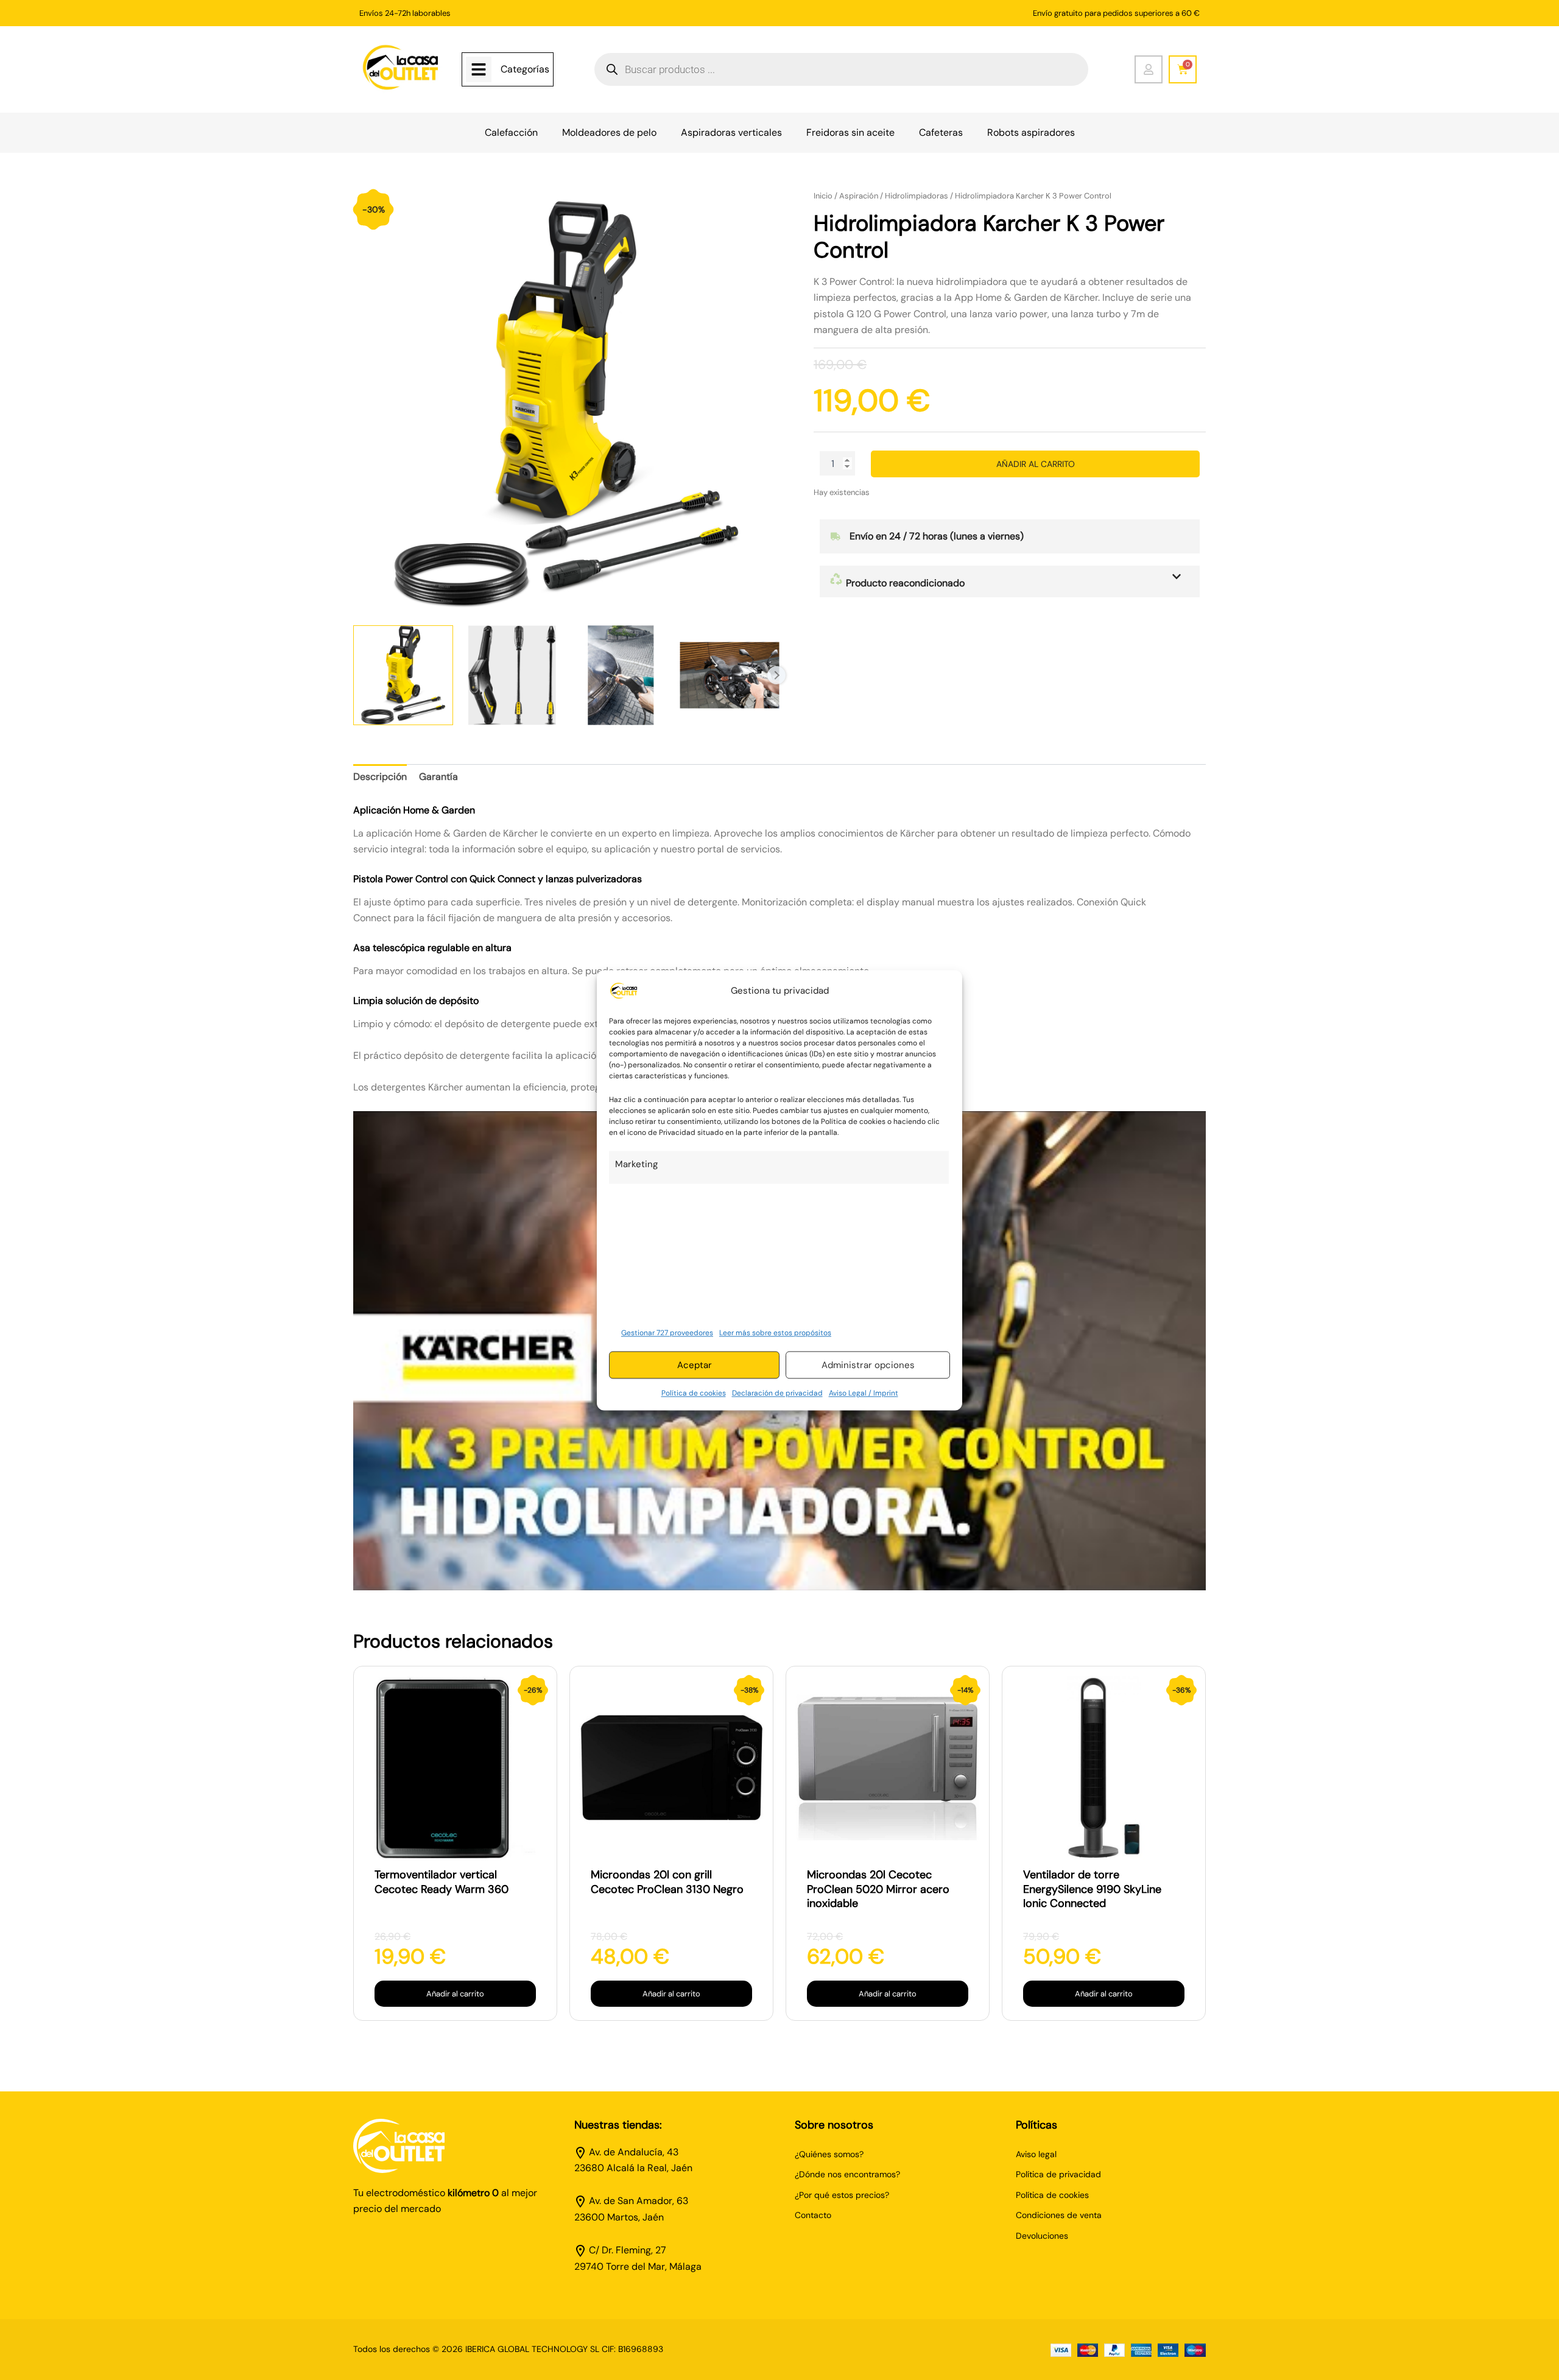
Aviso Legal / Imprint (864, 1394)
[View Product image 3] (621, 675)
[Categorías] (479, 69)
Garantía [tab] (438, 777)
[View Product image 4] (730, 675)
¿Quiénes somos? (829, 2154)
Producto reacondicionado (904, 583)
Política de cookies (694, 1394)
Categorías (525, 69)
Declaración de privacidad (777, 1394)
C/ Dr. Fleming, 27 (628, 2250)
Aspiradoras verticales (731, 132)
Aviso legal (1036, 2154)
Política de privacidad (1058, 2174)
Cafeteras (941, 132)
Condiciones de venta (1059, 2215)
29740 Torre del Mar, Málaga (638, 2266)
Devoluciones (1042, 2236)
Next (776, 675)
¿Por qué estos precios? (842, 2195)
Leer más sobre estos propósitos (775, 1333)
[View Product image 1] (403, 675)
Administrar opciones (868, 1365)
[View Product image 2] (512, 675)
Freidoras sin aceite (850, 132)
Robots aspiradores (1031, 132)
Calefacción (511, 132)
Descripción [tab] (380, 777)
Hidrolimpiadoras (917, 196)
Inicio (823, 196)
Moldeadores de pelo (609, 132)
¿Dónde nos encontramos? (847, 2174)
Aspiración (859, 196)
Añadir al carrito (1036, 464)
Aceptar (695, 1365)
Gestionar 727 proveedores (667, 1333)
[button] (1010, 581)
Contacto (813, 2215)
